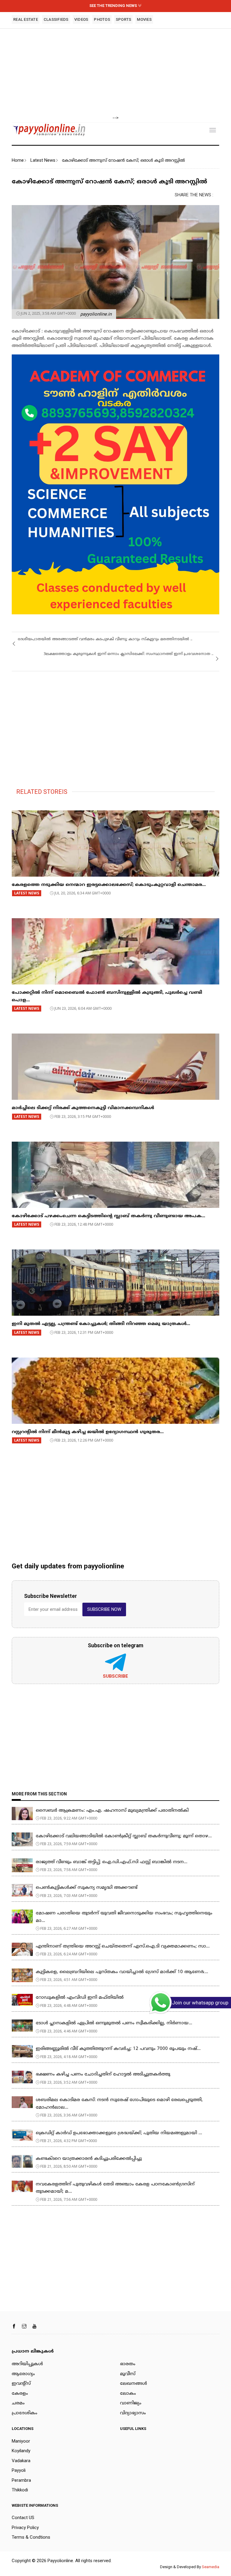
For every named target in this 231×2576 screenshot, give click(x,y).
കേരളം (20, 2394)
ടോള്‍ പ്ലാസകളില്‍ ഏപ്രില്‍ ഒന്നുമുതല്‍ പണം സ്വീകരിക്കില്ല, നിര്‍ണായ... (114, 2023)
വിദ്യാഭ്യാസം (133, 2413)
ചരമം (18, 2403)
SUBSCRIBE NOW (104, 1609)
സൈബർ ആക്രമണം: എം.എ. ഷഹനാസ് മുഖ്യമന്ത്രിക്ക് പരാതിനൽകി (112, 1811)
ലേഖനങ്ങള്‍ (134, 2384)
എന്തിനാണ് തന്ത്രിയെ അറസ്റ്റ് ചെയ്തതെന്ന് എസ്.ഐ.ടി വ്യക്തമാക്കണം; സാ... (123, 1946)
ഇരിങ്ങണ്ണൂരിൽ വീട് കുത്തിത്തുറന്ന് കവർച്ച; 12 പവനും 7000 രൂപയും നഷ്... (118, 2049)
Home (18, 160)
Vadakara (21, 2461)
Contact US (23, 2518)
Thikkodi (20, 2490)
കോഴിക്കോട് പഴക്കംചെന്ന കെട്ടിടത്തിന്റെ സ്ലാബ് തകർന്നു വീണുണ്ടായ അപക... (108, 1216)
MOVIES (144, 19)
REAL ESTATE (26, 19)
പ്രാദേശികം (25, 2413)
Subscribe (115, 1676)
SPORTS (124, 19)
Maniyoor (21, 2441)
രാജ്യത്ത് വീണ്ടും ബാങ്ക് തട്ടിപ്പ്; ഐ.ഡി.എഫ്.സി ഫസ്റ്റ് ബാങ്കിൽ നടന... (112, 1862)
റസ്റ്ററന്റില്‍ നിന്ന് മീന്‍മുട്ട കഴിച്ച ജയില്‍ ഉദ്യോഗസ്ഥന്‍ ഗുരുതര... (88, 1432)
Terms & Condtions (31, 2537)
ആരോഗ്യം (23, 2374)
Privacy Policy (25, 2528)
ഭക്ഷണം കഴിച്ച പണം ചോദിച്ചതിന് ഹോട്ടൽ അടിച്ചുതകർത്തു (103, 2074)
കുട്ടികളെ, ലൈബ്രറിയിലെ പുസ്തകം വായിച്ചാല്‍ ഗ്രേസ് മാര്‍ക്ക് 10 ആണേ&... (122, 1972)
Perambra (21, 2480)
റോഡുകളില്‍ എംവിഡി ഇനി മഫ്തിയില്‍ (80, 1998)
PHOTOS (102, 19)
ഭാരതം (128, 2364)
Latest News (43, 160)
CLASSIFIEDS (56, 19)
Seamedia (211, 2567)
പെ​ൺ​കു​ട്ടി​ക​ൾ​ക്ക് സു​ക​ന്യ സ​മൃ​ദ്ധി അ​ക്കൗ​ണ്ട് (87, 1888)
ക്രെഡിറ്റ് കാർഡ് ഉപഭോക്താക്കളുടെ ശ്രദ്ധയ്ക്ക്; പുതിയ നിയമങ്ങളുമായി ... (119, 2133)
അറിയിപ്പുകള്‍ (27, 2364)
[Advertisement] (115, 72)
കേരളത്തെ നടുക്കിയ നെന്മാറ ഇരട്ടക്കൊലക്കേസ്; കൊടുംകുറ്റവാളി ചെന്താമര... (109, 885)
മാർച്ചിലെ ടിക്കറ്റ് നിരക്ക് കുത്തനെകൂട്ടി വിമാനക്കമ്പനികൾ (83, 1108)
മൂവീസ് (128, 2374)
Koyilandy (21, 2451)
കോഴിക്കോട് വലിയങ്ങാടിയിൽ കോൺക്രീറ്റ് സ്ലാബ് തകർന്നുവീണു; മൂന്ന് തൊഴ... (124, 1836)
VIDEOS (81, 19)
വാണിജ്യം (131, 2403)
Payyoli (19, 2470)
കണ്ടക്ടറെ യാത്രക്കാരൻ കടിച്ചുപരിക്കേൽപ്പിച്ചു (89, 2159)
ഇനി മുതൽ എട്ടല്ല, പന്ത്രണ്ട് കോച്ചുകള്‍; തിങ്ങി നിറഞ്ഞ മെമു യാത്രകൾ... (101, 1324)
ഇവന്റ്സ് (21, 2384)
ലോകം (128, 2394)
